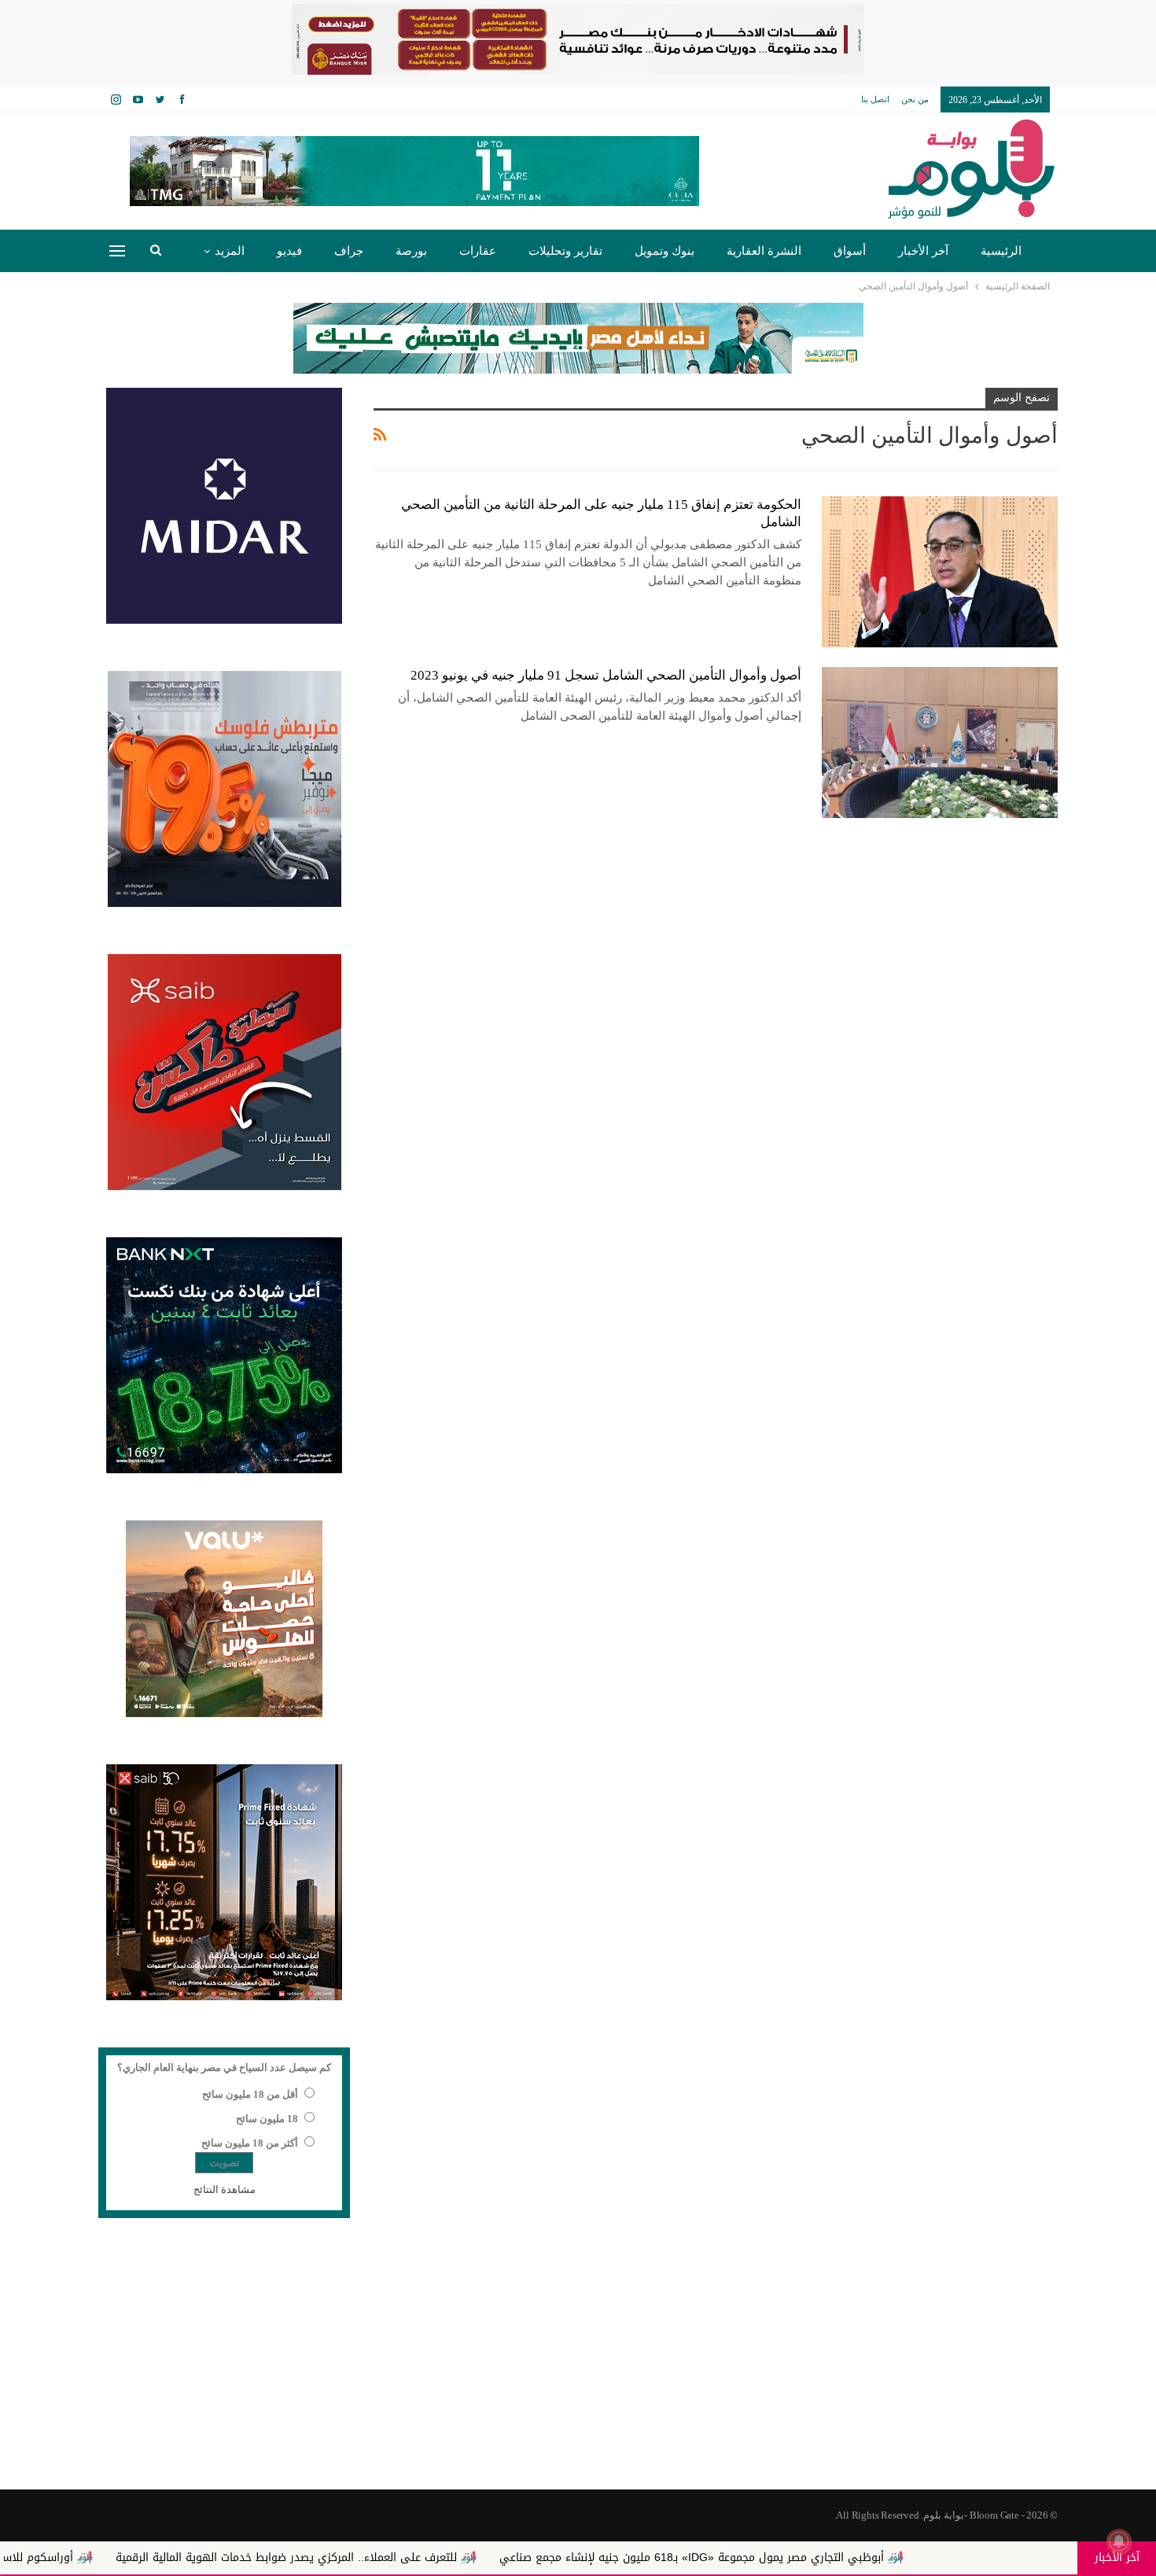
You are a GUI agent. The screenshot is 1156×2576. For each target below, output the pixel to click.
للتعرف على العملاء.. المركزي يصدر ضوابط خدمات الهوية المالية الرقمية (403, 2558)
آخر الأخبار (923, 251)
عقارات (478, 251)
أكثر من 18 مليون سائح (250, 2143)
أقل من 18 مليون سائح (250, 2094)
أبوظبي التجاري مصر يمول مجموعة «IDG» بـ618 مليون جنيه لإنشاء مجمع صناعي (809, 2558)
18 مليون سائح (267, 2119)
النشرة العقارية (764, 251)
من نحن (915, 99)
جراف (349, 251)
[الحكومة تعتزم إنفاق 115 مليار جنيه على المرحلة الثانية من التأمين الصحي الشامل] (940, 572)
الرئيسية (1001, 251)
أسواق (850, 251)
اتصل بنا (875, 99)
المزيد (230, 251)
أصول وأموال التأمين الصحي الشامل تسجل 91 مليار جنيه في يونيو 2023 (606, 675)
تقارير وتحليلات (565, 251)
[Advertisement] (578, 2364)
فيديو (289, 251)
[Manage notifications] (1119, 2541)
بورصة (411, 251)
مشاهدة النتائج (225, 2189)
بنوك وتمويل (665, 251)
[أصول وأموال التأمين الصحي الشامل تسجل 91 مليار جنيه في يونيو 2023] (940, 743)
